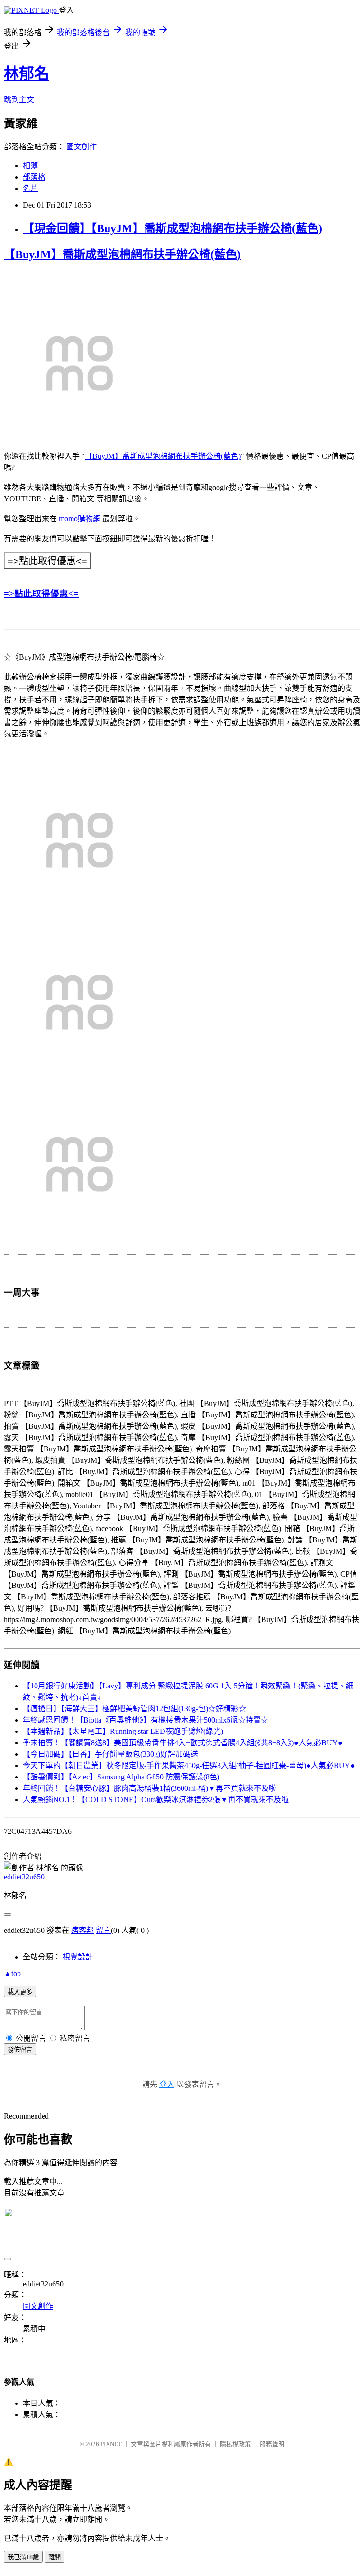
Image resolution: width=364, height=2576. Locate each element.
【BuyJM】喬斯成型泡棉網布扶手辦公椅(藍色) (122, 254)
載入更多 (20, 1992)
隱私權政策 (235, 2444)
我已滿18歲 (23, 2557)
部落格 (34, 177)
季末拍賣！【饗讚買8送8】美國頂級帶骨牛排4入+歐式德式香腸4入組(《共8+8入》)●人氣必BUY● (183, 1743)
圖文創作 (82, 147)
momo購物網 (80, 519)
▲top (12, 1973)
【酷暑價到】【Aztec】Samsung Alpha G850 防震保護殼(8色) (121, 1777)
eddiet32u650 (24, 1877)
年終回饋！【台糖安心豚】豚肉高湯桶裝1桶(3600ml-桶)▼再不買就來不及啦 (150, 1788)
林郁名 (27, 73)
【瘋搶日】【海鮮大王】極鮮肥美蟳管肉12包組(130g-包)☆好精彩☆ (134, 1709)
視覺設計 (78, 1957)
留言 (103, 1930)
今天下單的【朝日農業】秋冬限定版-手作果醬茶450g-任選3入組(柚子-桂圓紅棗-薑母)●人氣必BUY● (189, 1765)
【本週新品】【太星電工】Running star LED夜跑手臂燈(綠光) (123, 1731)
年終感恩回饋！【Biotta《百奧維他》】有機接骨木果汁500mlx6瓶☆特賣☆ (146, 1720)
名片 (30, 188)
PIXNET (111, 2444)
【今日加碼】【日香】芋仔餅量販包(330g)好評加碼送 (110, 1754)
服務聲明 (272, 2444)
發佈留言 (20, 2050)
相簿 (30, 166)
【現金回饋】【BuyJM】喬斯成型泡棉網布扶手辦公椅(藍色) (173, 228)
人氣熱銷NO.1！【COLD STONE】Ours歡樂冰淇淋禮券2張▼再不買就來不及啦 (156, 1800)
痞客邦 (82, 1930)
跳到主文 (19, 100)
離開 (55, 2557)
